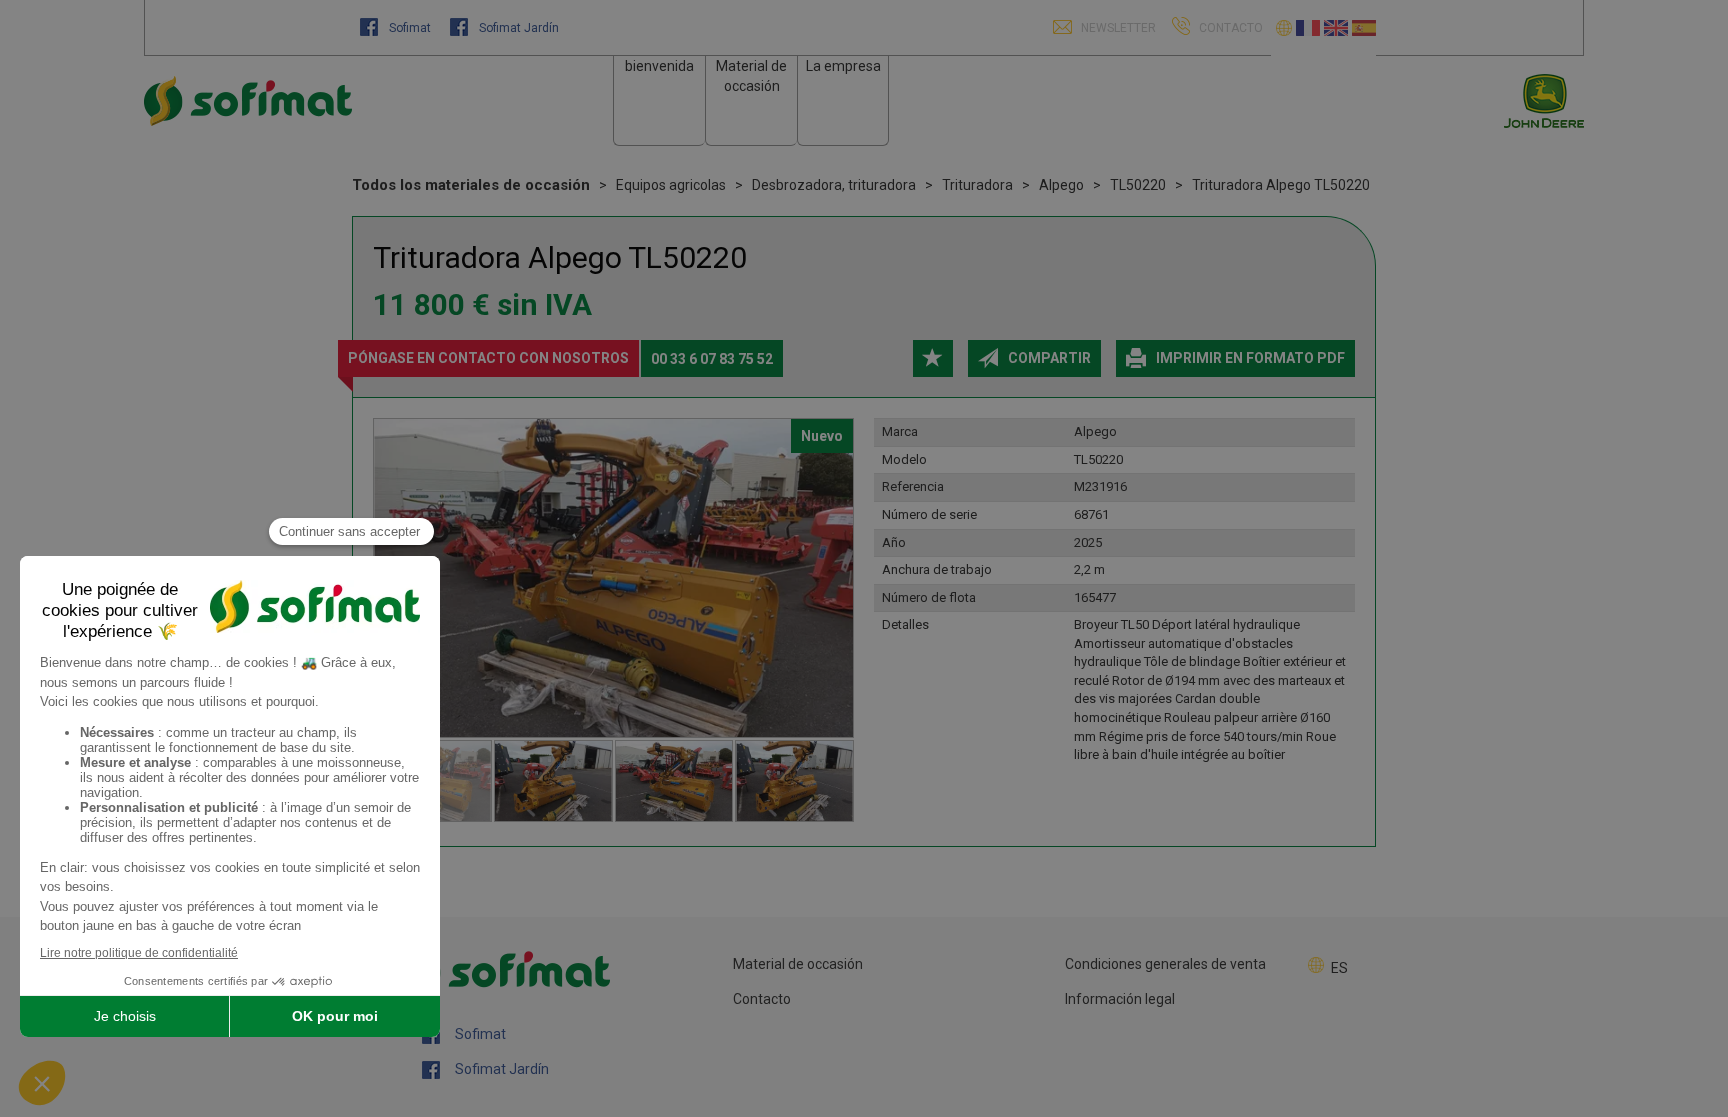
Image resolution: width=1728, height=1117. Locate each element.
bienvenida (659, 66)
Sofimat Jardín (517, 28)
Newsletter (1117, 28)
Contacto (762, 999)
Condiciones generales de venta (1165, 964)
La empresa (843, 66)
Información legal (1120, 999)
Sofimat (410, 28)
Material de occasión (798, 964)
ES (1339, 968)
